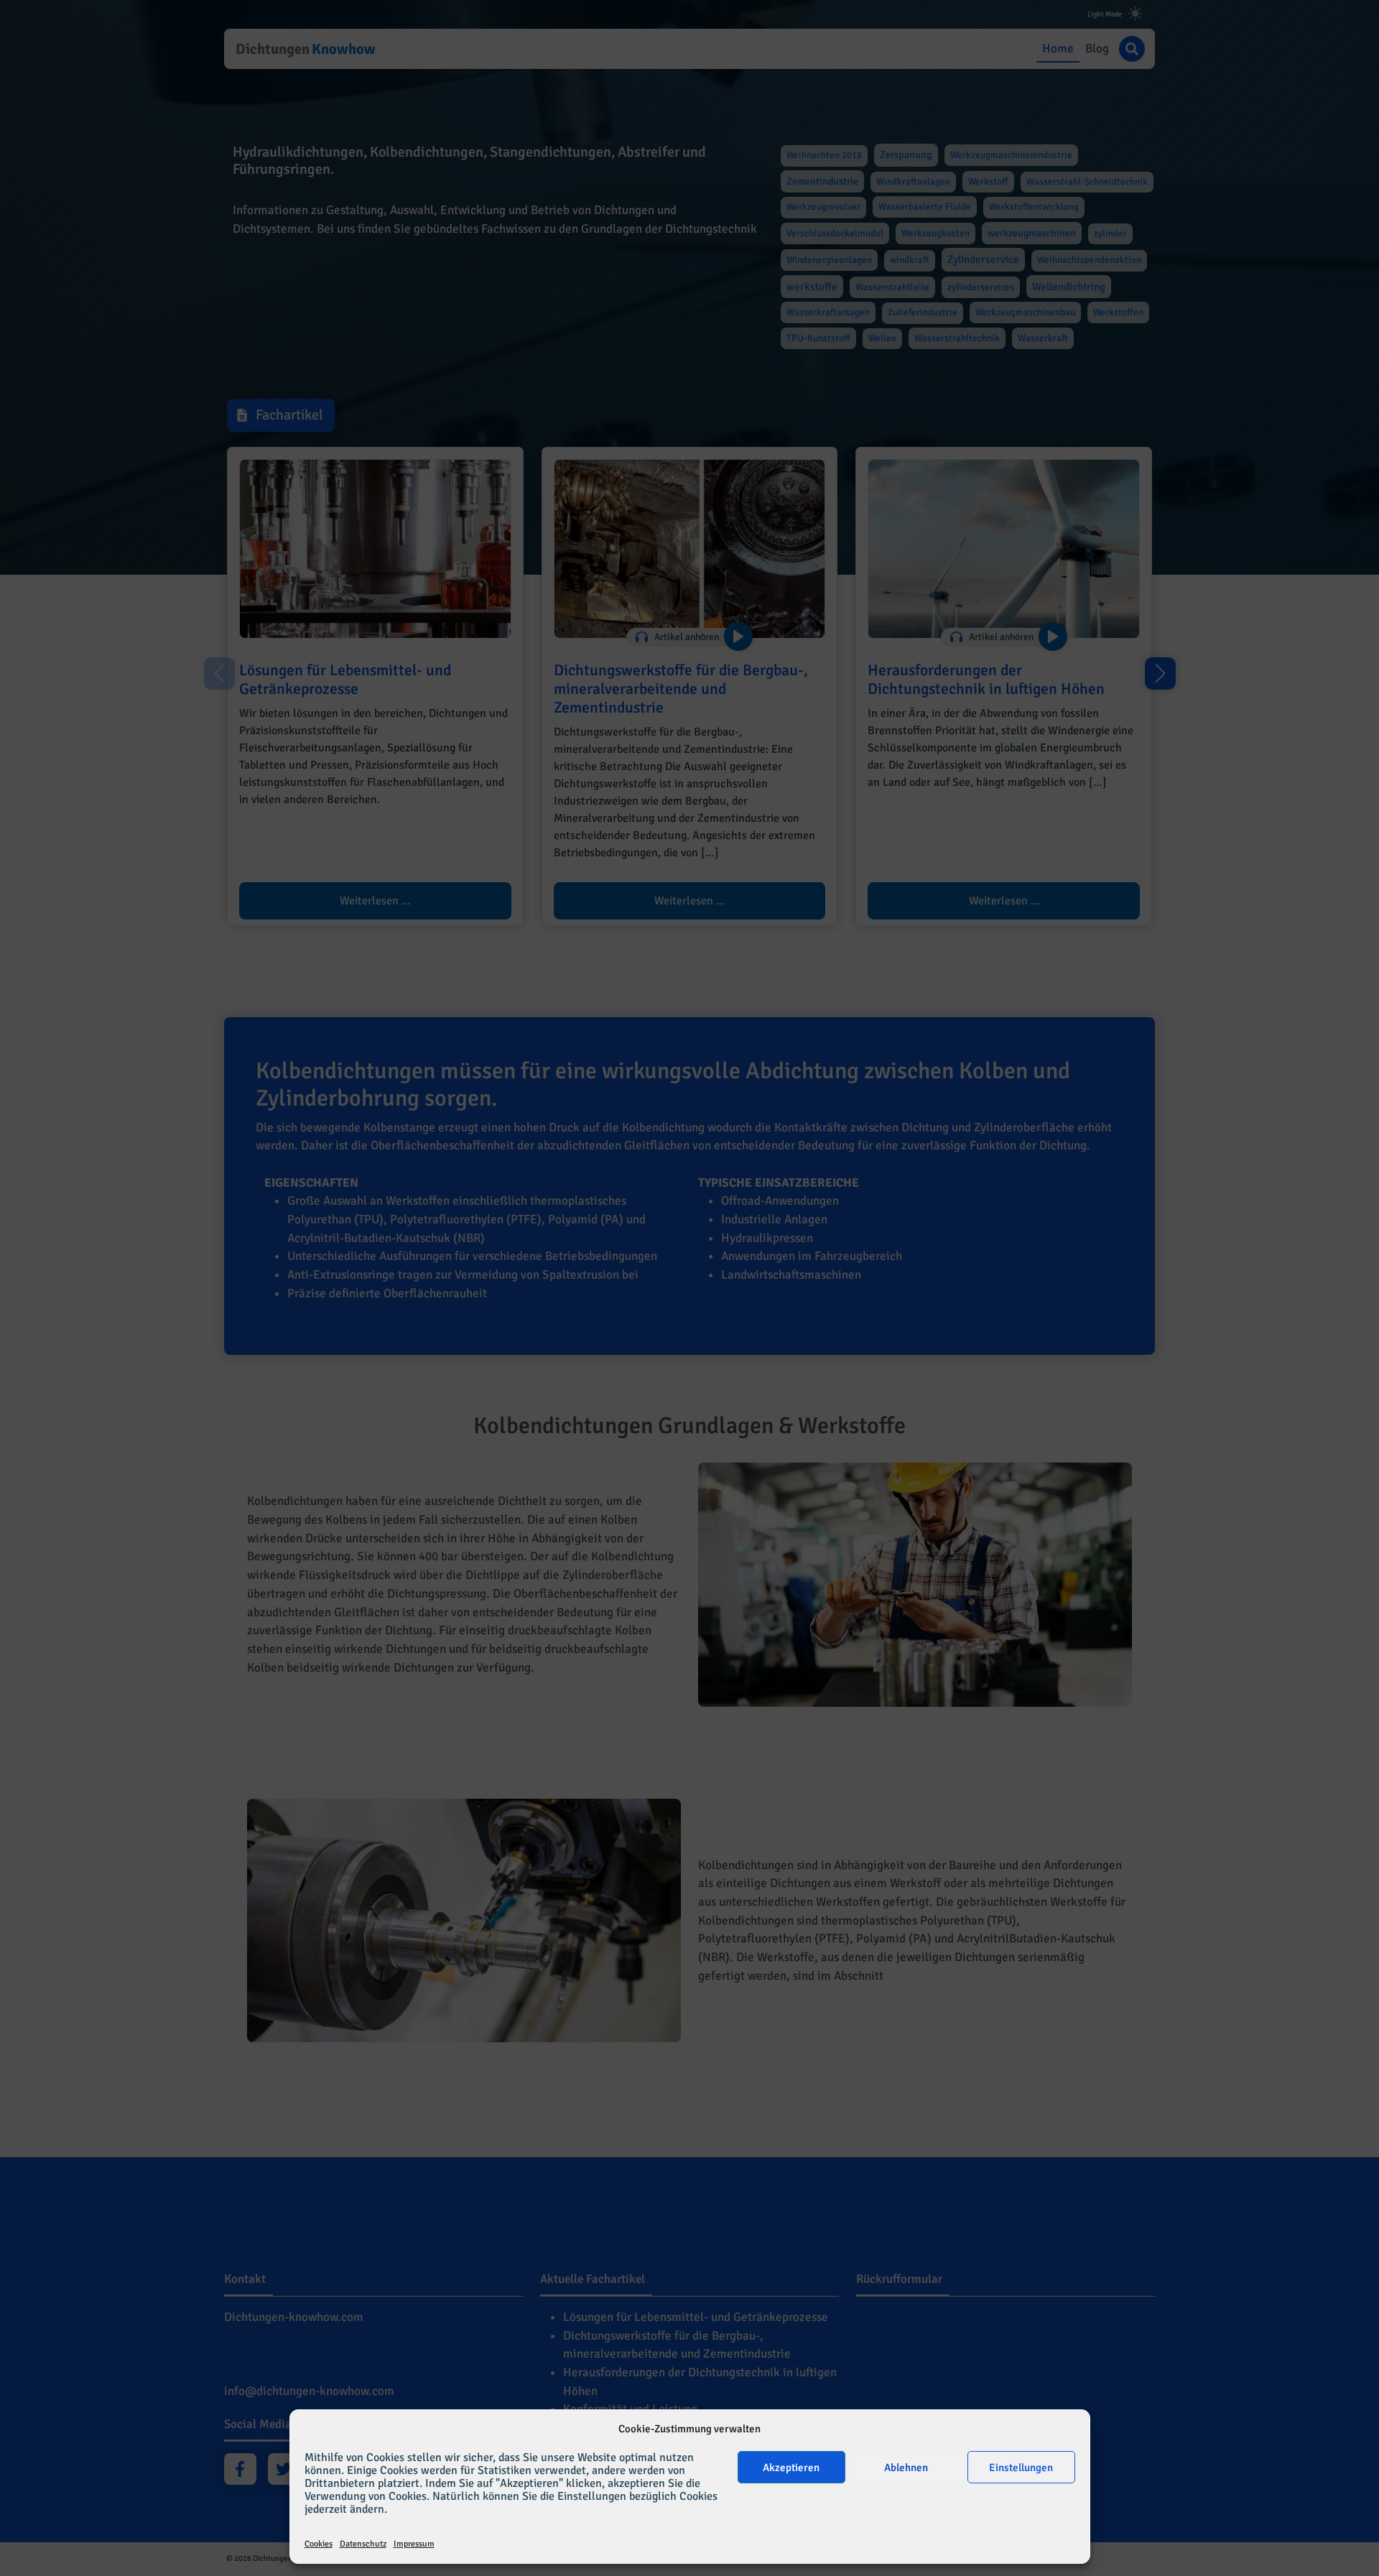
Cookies (319, 2544)
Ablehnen (906, 2468)
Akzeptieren (791, 2468)
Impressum (414, 2544)
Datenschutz (363, 2544)
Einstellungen (1021, 2468)
